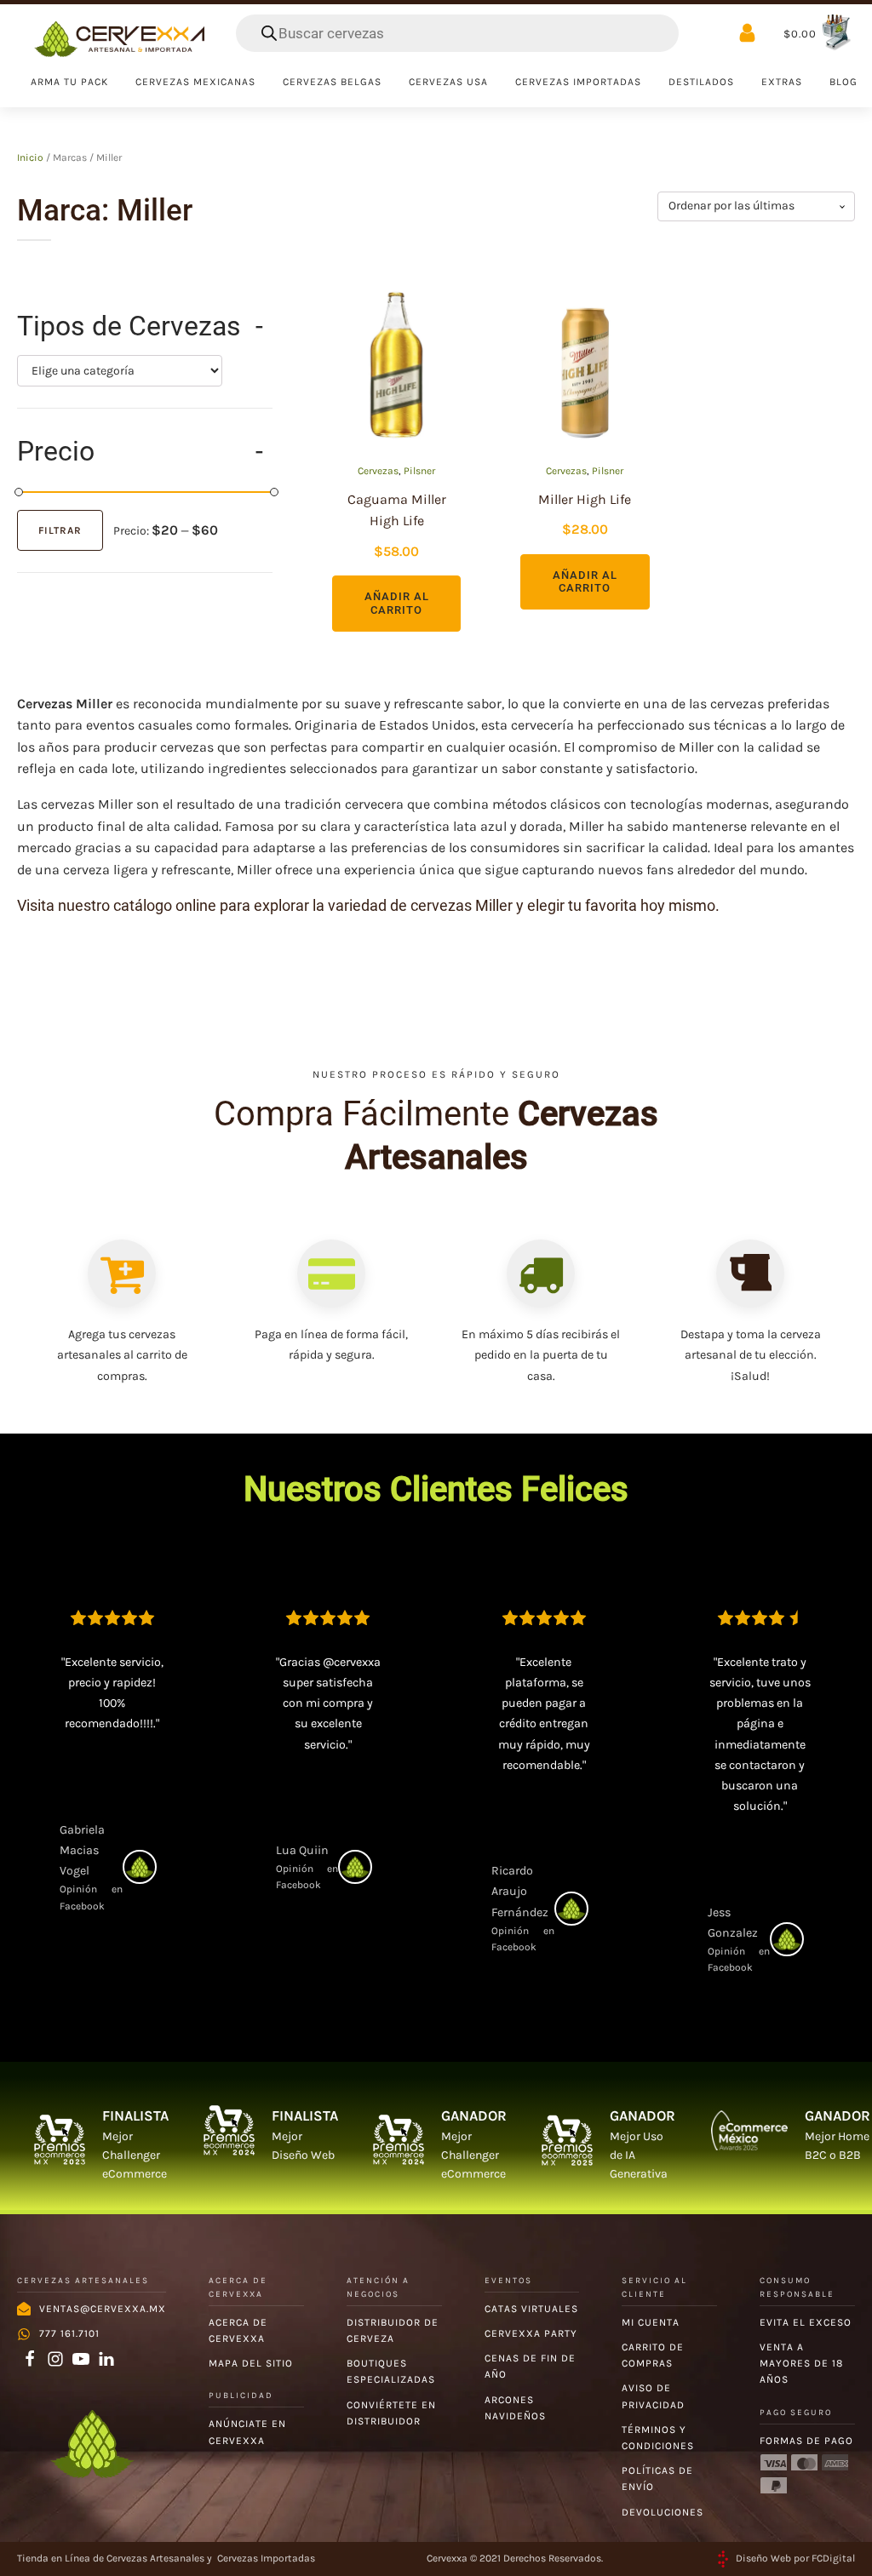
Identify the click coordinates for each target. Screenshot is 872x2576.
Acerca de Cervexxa (238, 2330)
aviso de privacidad (653, 2396)
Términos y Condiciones (658, 2438)
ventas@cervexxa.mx (103, 2309)
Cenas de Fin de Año (530, 2366)
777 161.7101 (69, 2333)
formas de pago (806, 2441)
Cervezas (378, 471)
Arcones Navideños (515, 2408)
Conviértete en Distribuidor (391, 2413)
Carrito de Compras (653, 2355)
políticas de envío (657, 2479)
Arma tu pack (69, 82)
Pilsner (419, 471)
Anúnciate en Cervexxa (247, 2432)
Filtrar (60, 530)
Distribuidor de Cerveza (393, 2330)
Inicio (30, 157)
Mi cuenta (651, 2322)
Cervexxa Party (531, 2333)
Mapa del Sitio (251, 2363)
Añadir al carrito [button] (397, 603)
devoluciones (663, 2512)
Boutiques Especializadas (391, 2371)
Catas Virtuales (531, 2309)
